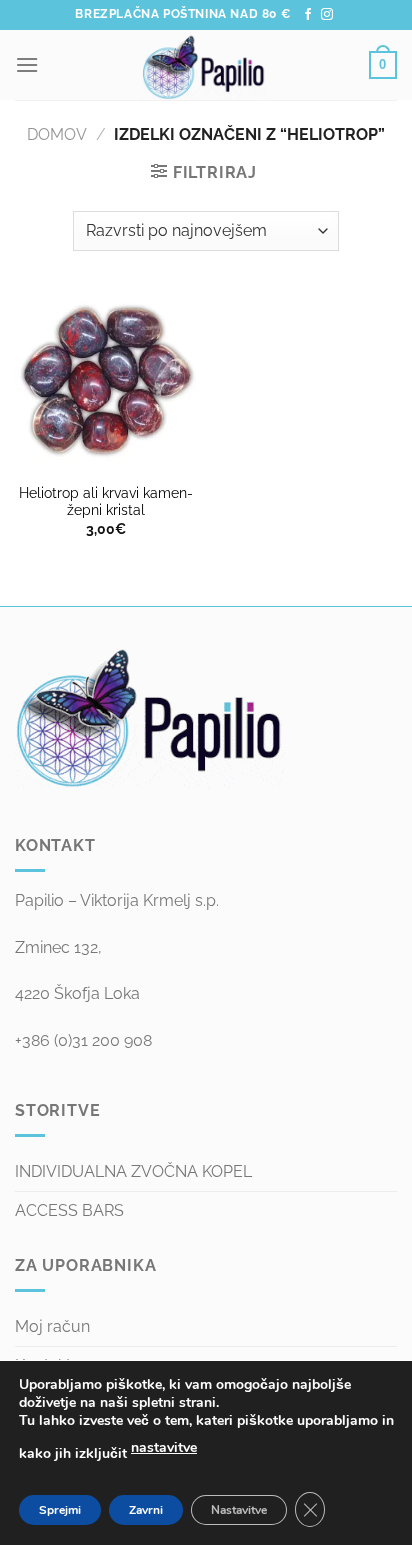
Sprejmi (60, 1510)
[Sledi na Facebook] (308, 15)
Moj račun (52, 1326)
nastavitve (164, 1447)
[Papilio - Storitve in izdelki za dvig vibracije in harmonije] (204, 65)
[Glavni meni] (27, 64)
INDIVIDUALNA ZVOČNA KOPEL (133, 1171)
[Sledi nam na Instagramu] (327, 15)
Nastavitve (239, 1510)
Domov (57, 134)
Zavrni (146, 1510)
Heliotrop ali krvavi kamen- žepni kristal (106, 502)
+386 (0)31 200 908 (83, 1040)
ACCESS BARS (69, 1210)
